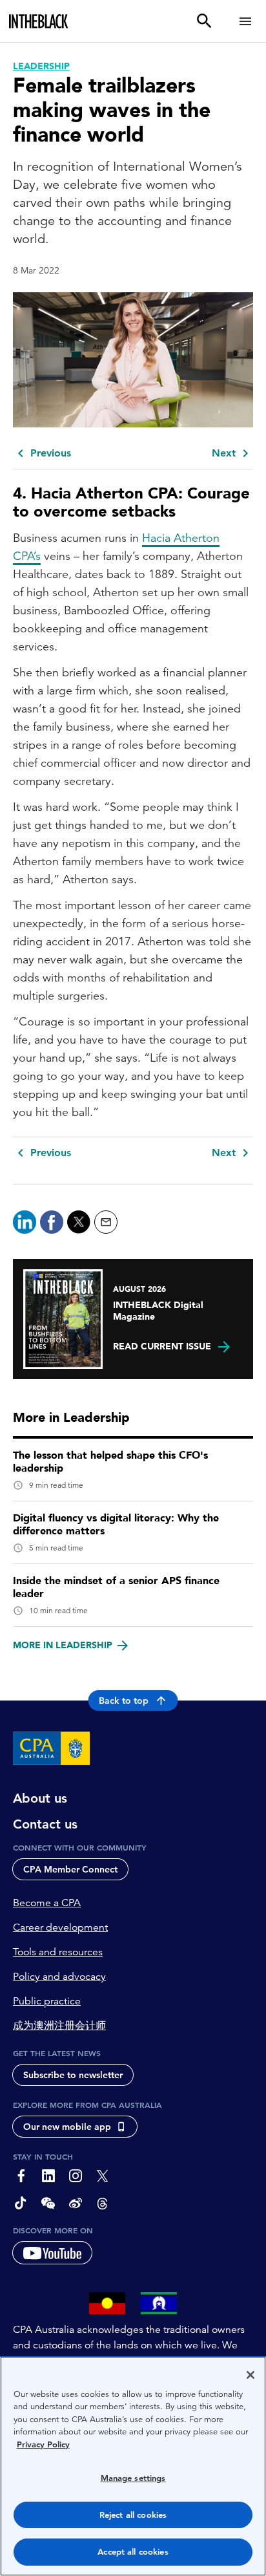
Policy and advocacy (59, 1977)
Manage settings (133, 2478)
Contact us (45, 1824)
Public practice (47, 2001)
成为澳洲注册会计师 (59, 2026)
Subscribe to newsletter (73, 2075)
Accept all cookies (133, 2552)
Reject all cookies (133, 2515)
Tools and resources (58, 1952)
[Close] (251, 2375)
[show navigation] (245, 21)
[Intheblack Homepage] (39, 21)
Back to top (124, 1701)
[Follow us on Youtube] (52, 2253)
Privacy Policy (43, 2444)
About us (40, 1798)
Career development (60, 1927)
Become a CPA (47, 1903)
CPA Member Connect (70, 1869)
